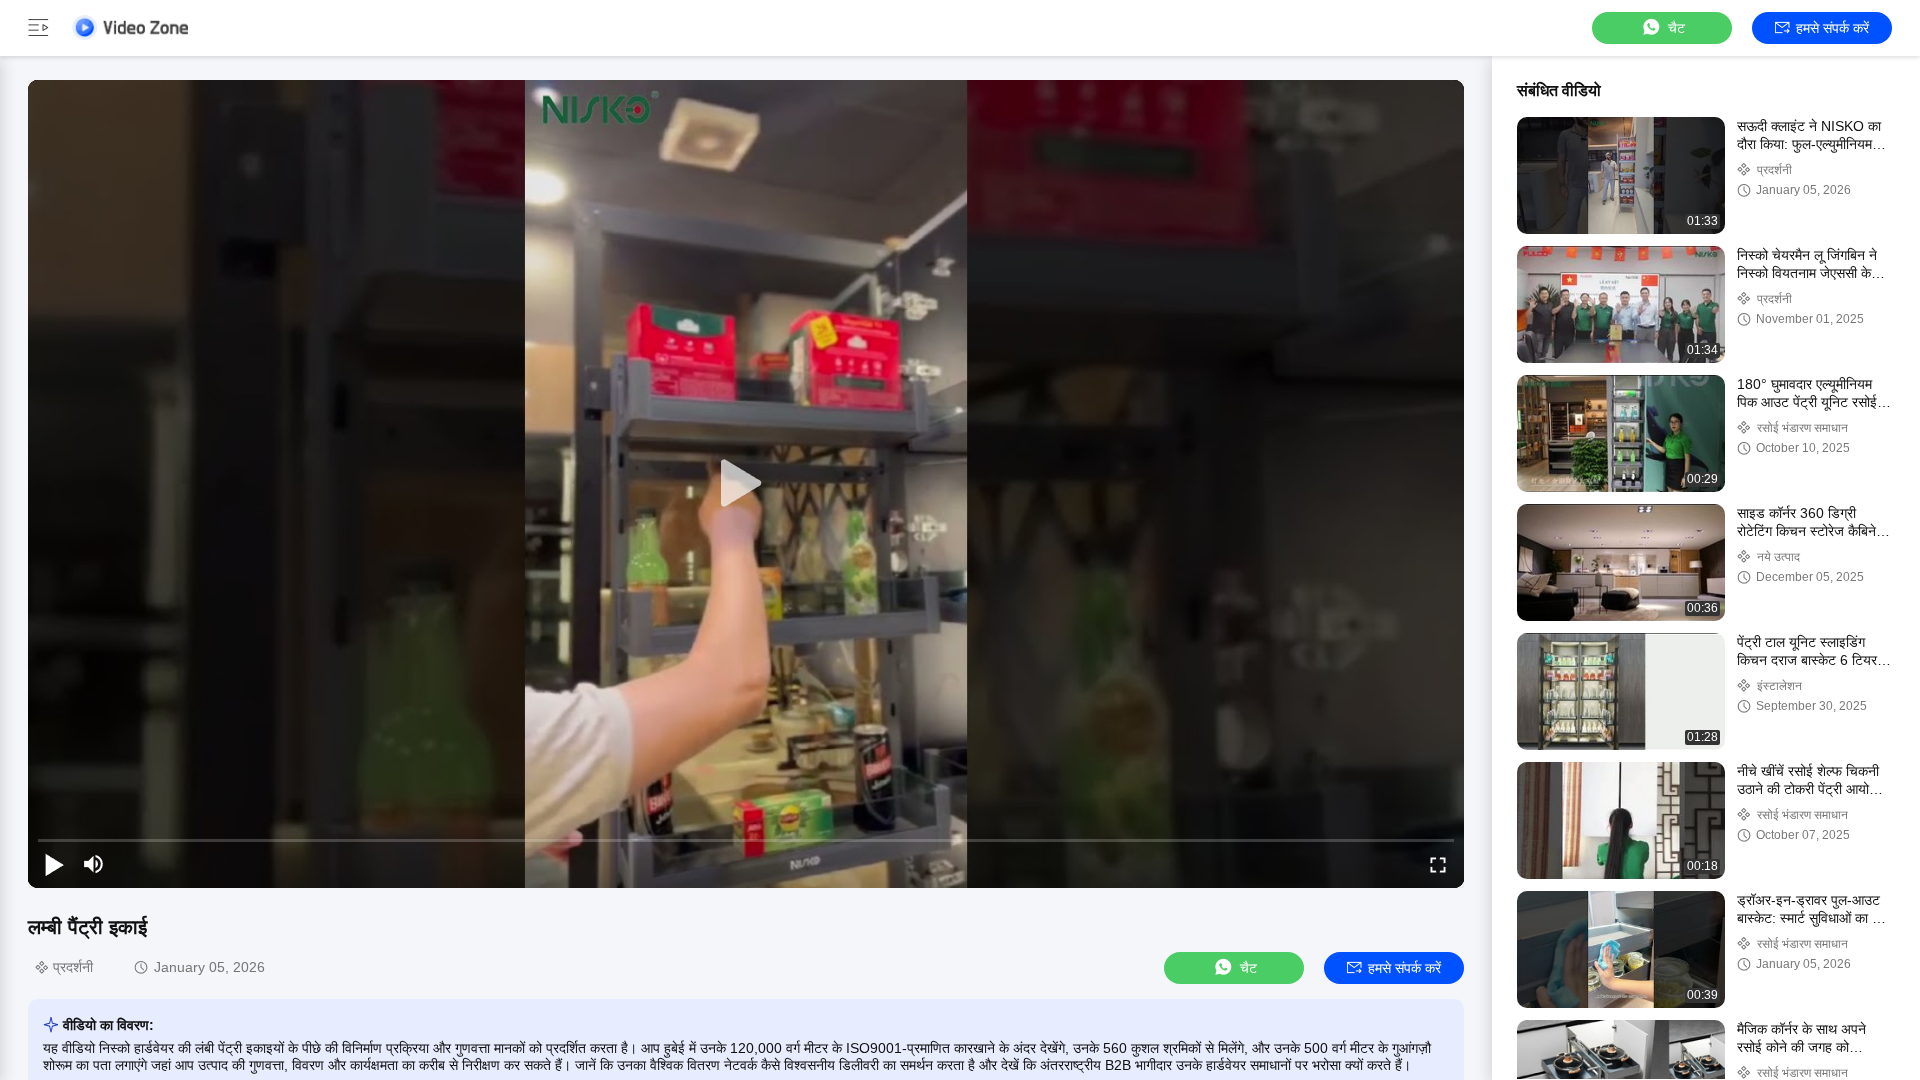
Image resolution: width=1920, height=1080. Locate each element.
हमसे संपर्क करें (1832, 28)
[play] (746, 484)
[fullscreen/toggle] (1438, 864)
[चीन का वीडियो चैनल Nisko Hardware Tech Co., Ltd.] (130, 27)
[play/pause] (54, 864)
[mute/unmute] (94, 864)
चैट (1676, 28)
